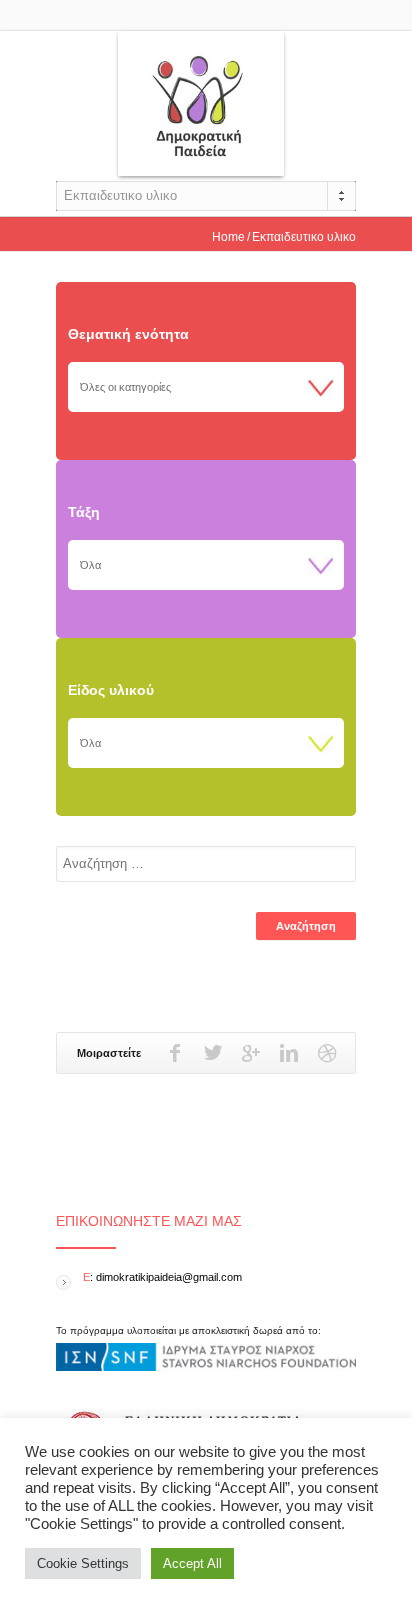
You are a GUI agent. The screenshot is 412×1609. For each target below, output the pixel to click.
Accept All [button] (192, 1563)
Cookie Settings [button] (83, 1563)
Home (228, 237)
